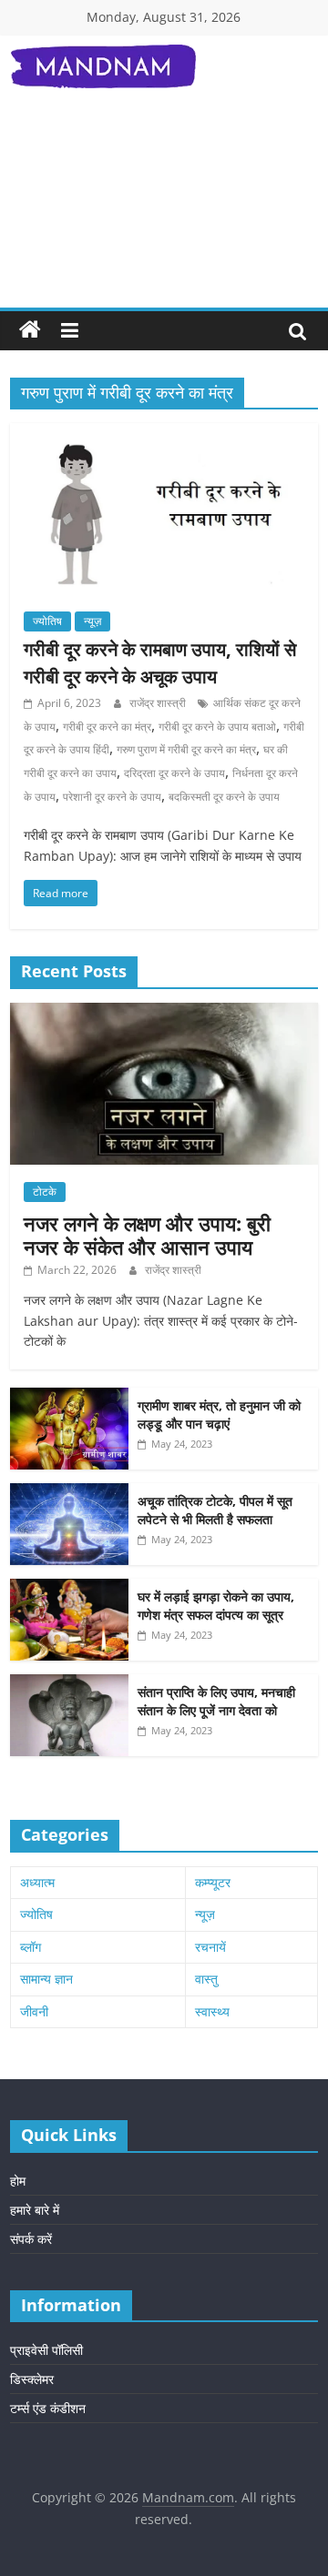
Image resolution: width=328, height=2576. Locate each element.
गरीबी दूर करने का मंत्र (107, 727)
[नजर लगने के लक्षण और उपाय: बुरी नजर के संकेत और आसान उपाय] (164, 1012)
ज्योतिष (47, 621)
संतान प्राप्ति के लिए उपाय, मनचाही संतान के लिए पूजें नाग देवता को (216, 1701)
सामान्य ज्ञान (46, 1979)
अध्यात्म (37, 1882)
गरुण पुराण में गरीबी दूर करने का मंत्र (186, 749)
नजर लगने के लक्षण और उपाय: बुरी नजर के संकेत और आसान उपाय (147, 1235)
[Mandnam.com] (30, 330)
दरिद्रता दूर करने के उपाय (174, 773)
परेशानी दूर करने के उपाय (112, 797)
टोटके (45, 1192)
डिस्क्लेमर (32, 2379)
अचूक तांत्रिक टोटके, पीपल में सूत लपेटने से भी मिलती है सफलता (215, 1510)
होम (18, 2181)
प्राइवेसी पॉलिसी (46, 2350)
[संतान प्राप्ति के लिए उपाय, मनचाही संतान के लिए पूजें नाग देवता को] (69, 1684)
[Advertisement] (164, 213)
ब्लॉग (31, 1947)
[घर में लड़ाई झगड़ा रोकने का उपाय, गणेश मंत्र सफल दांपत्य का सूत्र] (69, 1588)
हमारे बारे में (35, 2210)
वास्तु (206, 1979)
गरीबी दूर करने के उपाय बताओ (217, 727)
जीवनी (34, 2011)
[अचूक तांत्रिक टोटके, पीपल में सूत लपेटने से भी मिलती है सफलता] (69, 1493)
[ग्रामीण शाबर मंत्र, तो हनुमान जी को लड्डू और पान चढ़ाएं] (69, 1397)
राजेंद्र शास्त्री (159, 703)
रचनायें (210, 1947)
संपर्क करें (31, 2239)
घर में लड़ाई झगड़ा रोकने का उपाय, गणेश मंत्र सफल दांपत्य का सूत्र (216, 1606)
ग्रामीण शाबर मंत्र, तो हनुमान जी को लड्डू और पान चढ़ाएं (219, 1414)
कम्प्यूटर (213, 1882)
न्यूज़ (92, 621)
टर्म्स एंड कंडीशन (48, 2408)
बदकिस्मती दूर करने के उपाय (224, 797)
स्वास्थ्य (212, 2011)
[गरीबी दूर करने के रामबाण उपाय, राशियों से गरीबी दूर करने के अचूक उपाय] (164, 434)
